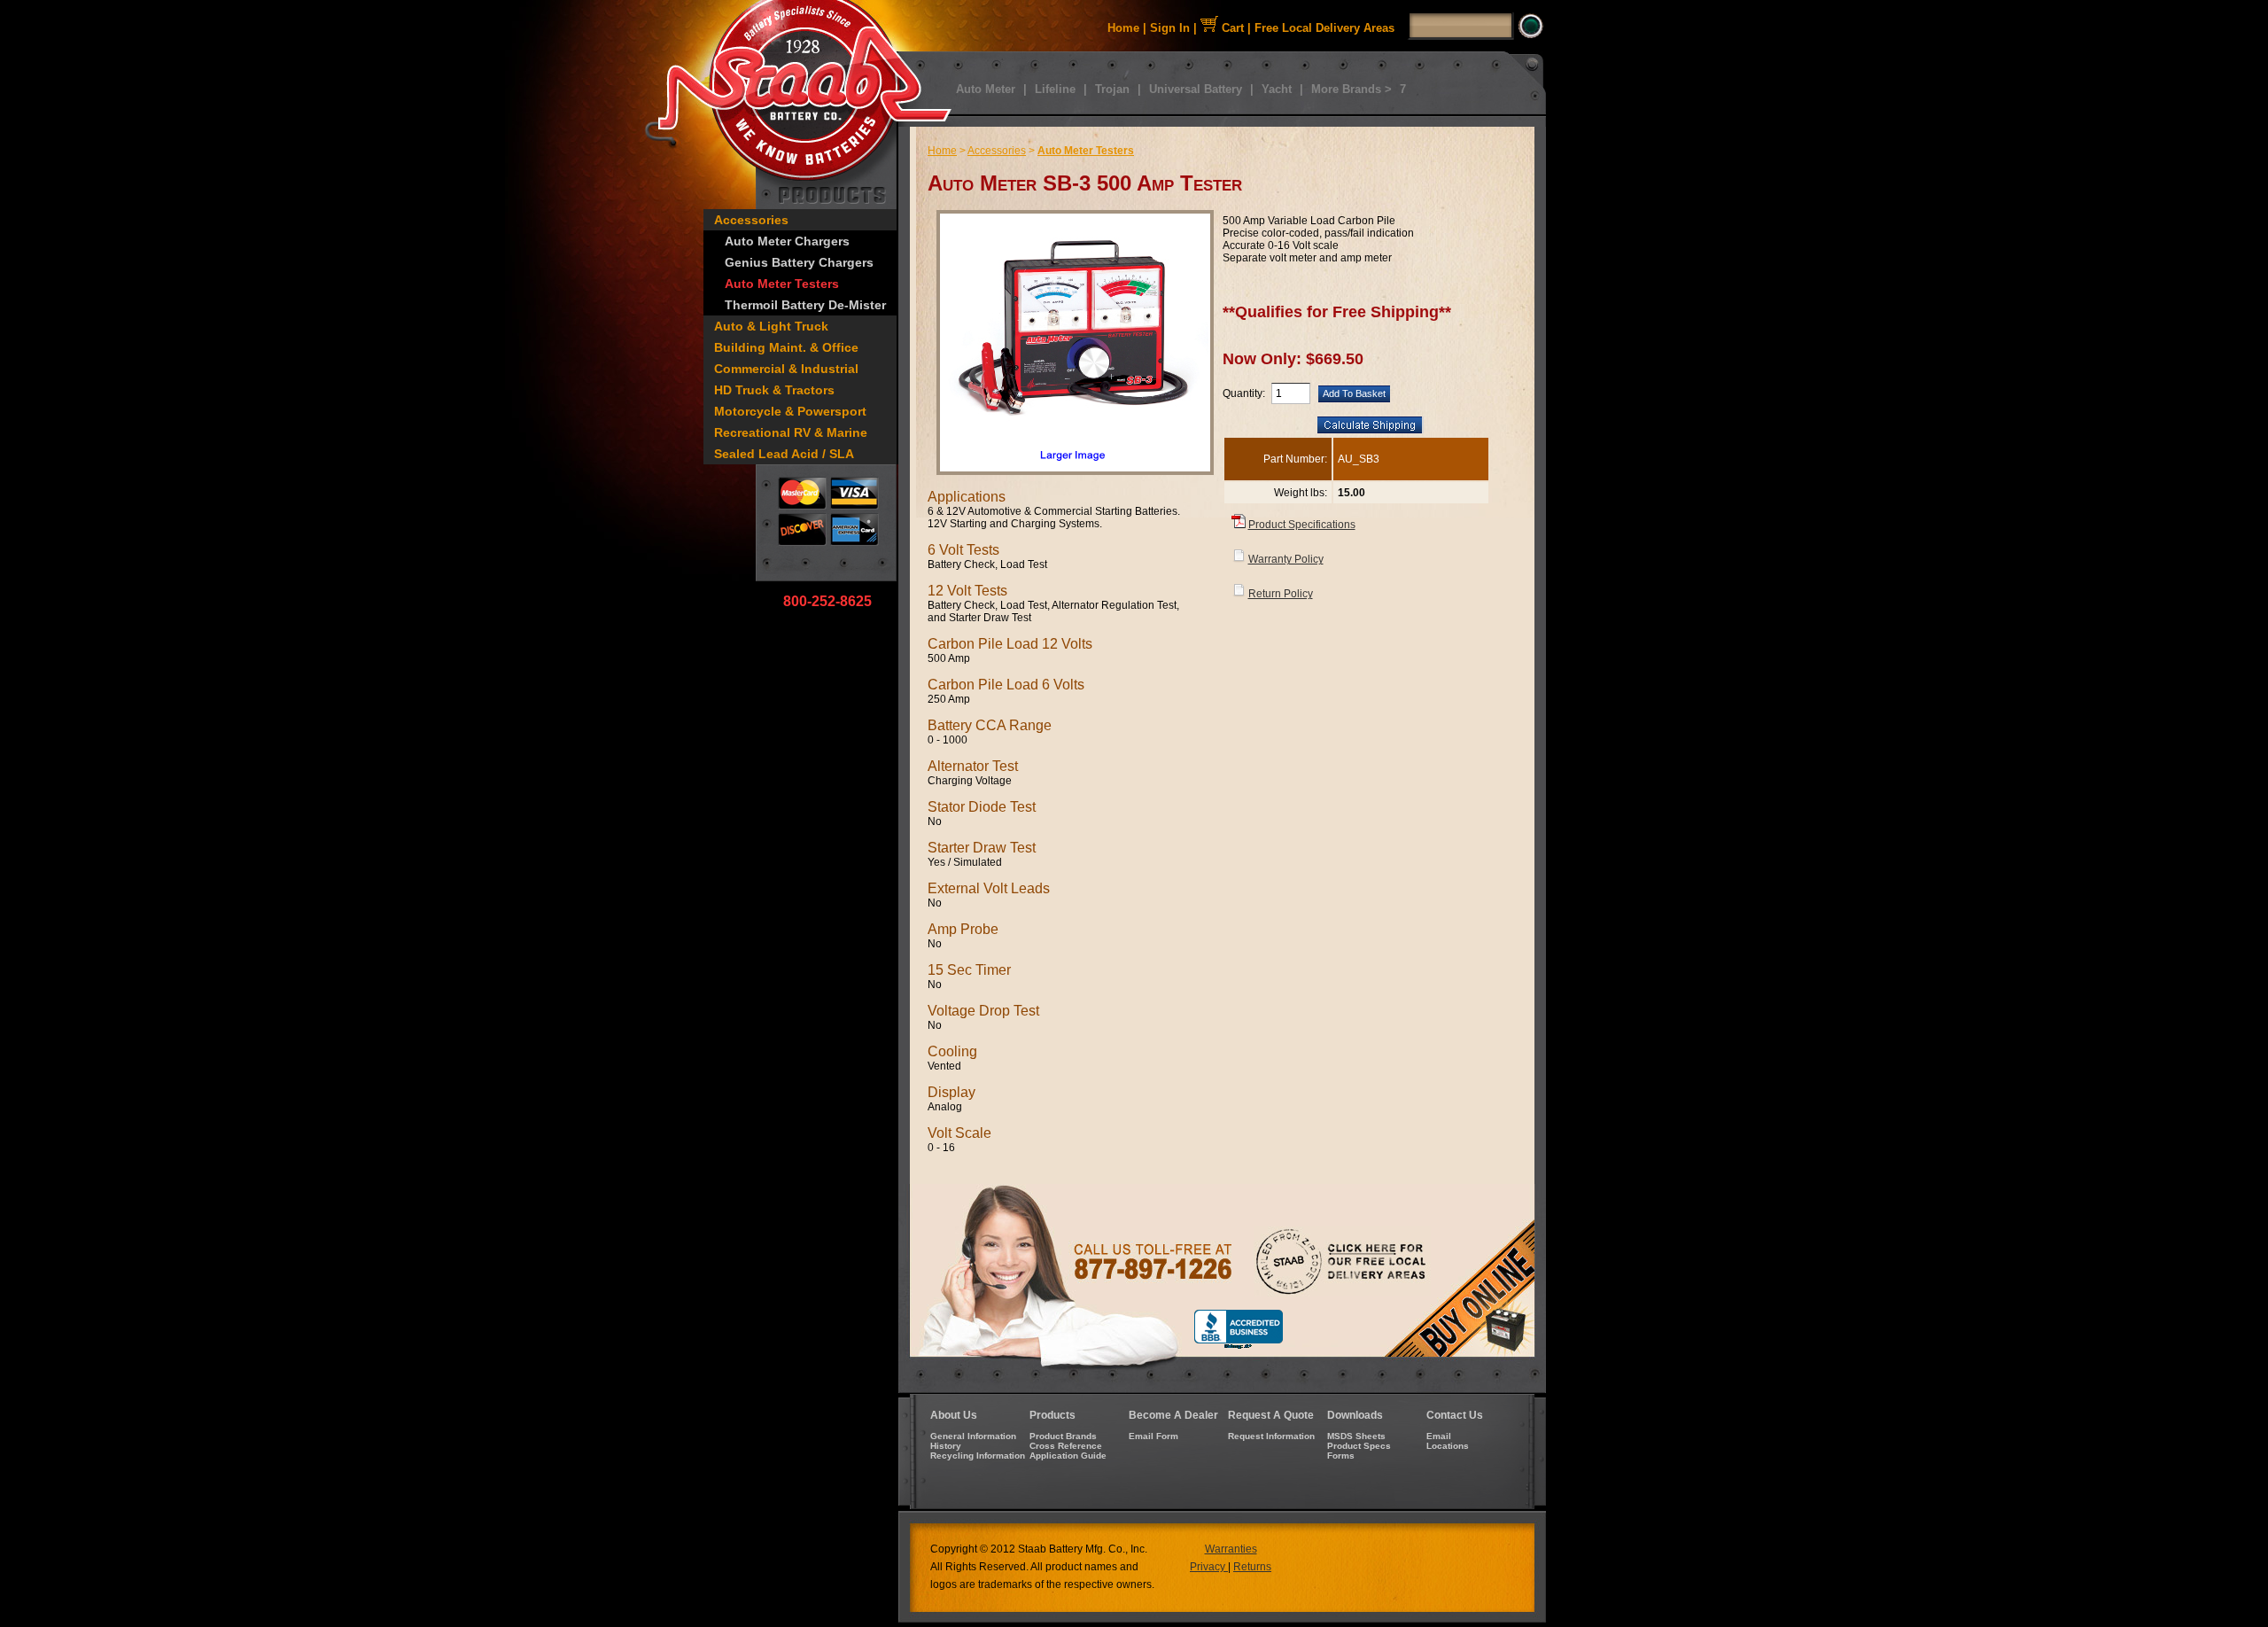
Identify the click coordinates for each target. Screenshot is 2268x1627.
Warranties (1231, 1549)
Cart (1231, 28)
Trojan (1112, 89)
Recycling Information (978, 1456)
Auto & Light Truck (771, 326)
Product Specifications (1302, 525)
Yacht (1277, 89)
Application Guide (1068, 1456)
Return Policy (1281, 594)
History (946, 1446)
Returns (1252, 1567)
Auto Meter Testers (782, 284)
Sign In (1170, 28)
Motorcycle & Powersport (790, 411)
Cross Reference (1066, 1446)
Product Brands (1063, 1436)
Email (1439, 1436)
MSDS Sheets (1356, 1436)
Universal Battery (1196, 89)
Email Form (1153, 1436)
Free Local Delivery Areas (1324, 28)
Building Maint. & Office (786, 347)
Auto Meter (986, 89)
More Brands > (1351, 89)
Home (1123, 28)
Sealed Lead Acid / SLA (784, 454)
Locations (1448, 1446)
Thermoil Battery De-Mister (805, 305)
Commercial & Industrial (786, 369)
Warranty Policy (1286, 559)
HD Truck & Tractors (774, 390)
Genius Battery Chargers (799, 262)
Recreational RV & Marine (791, 432)
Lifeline (1055, 89)
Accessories (751, 220)
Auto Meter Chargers (787, 241)
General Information (973, 1436)
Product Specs (1359, 1446)
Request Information (1271, 1436)
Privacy (1209, 1567)
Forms (1341, 1456)
